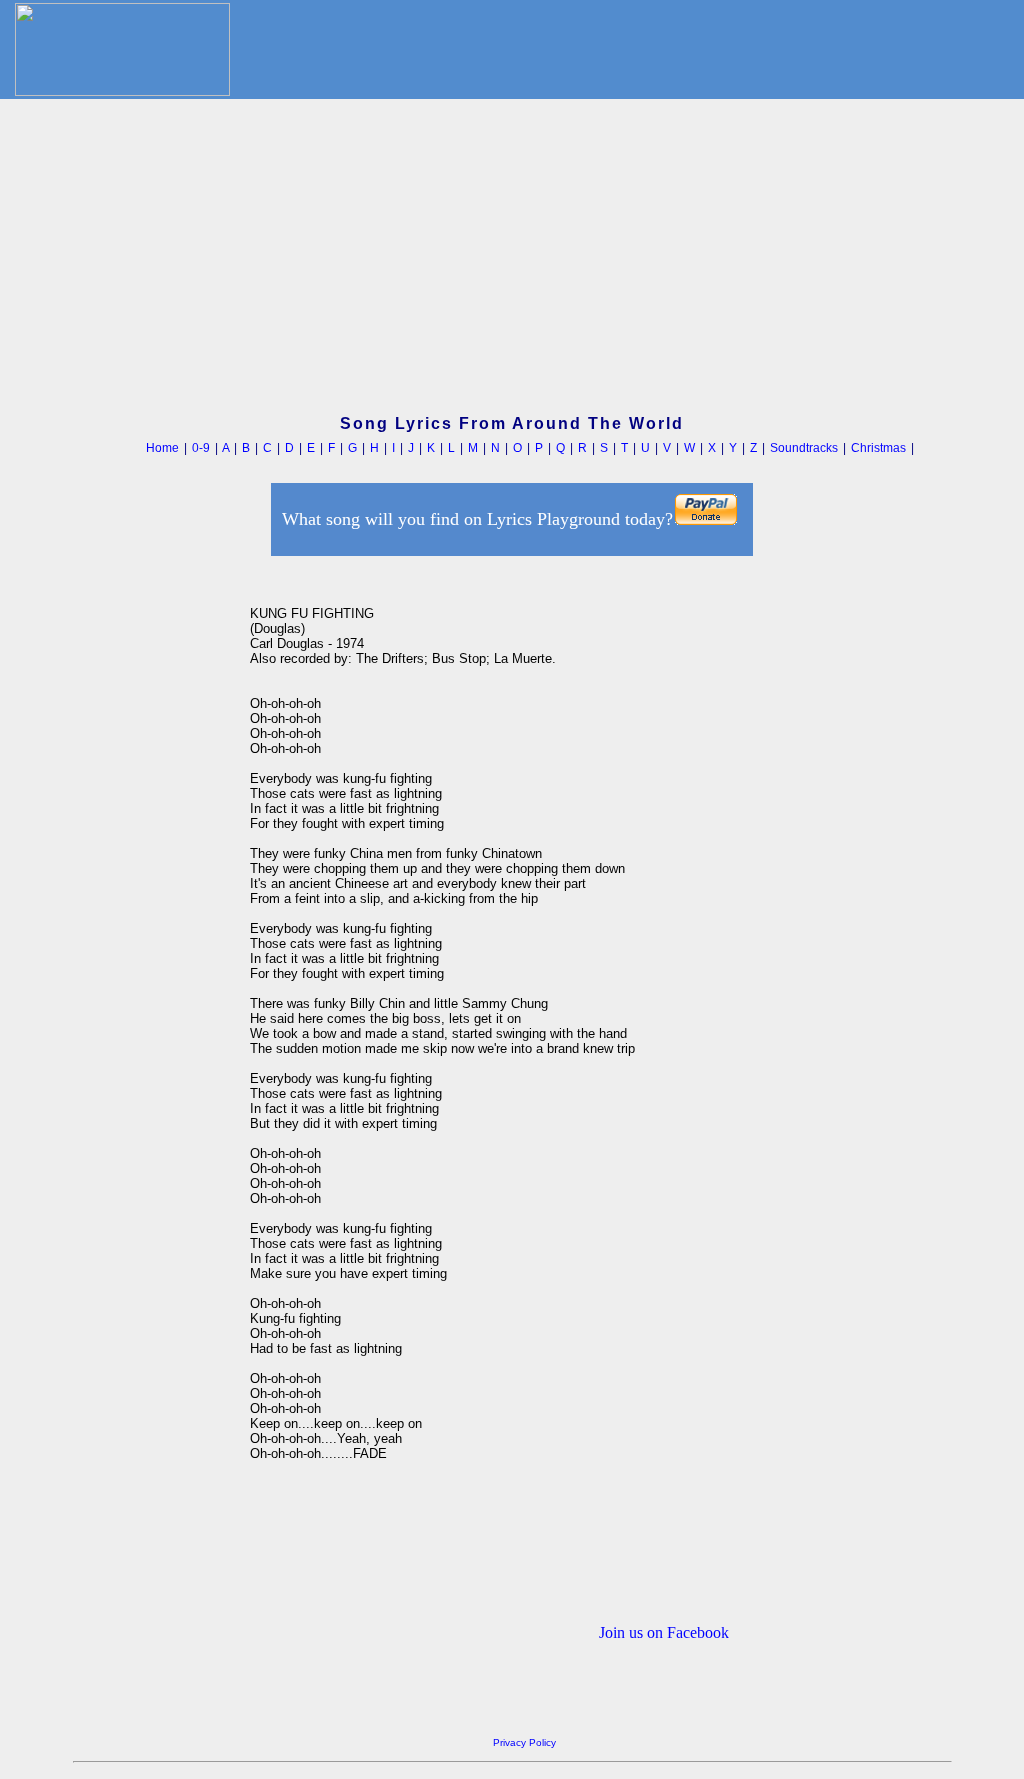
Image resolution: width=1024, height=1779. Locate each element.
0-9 (201, 448)
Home (162, 448)
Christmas (878, 448)
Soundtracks (804, 448)
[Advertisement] (512, 259)
